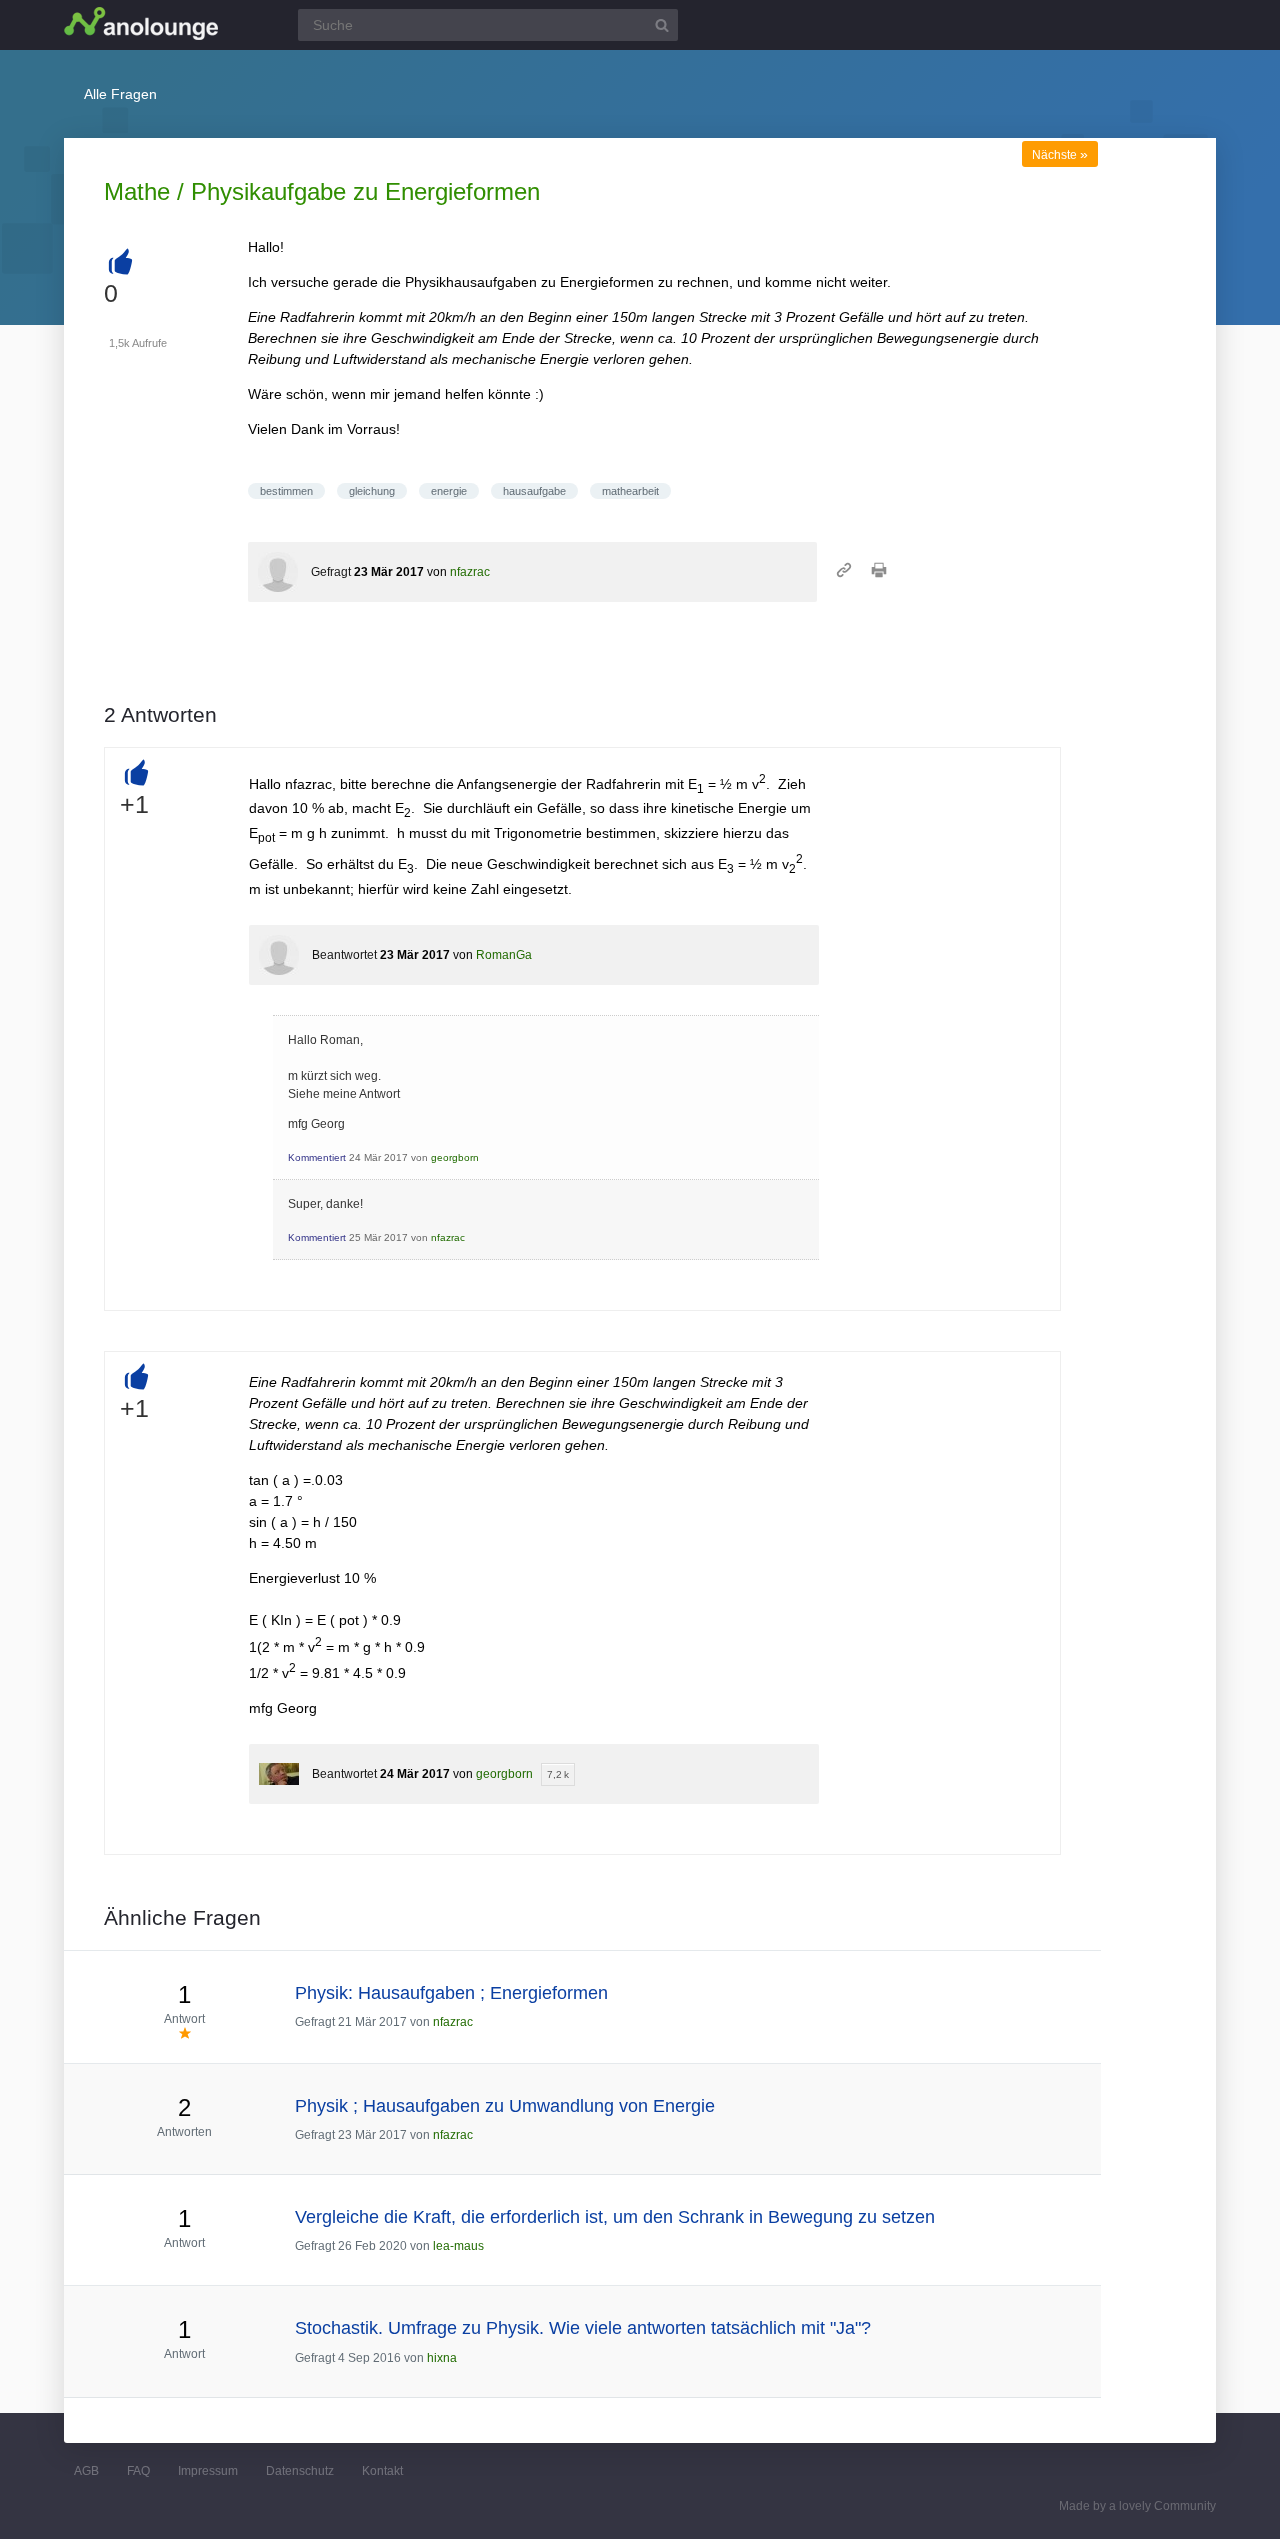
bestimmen (286, 491)
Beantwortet (344, 955)
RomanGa (504, 955)
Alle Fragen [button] (120, 94)
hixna (442, 2358)
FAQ (138, 2471)
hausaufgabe (534, 491)
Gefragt (331, 572)
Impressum (208, 2471)
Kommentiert (317, 1157)
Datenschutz (300, 2471)
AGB (86, 2471)
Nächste (1060, 155)
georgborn (455, 1157)
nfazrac (470, 572)
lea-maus (458, 2246)
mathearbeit (630, 491)
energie (449, 491)
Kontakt (382, 2471)
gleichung (372, 491)
